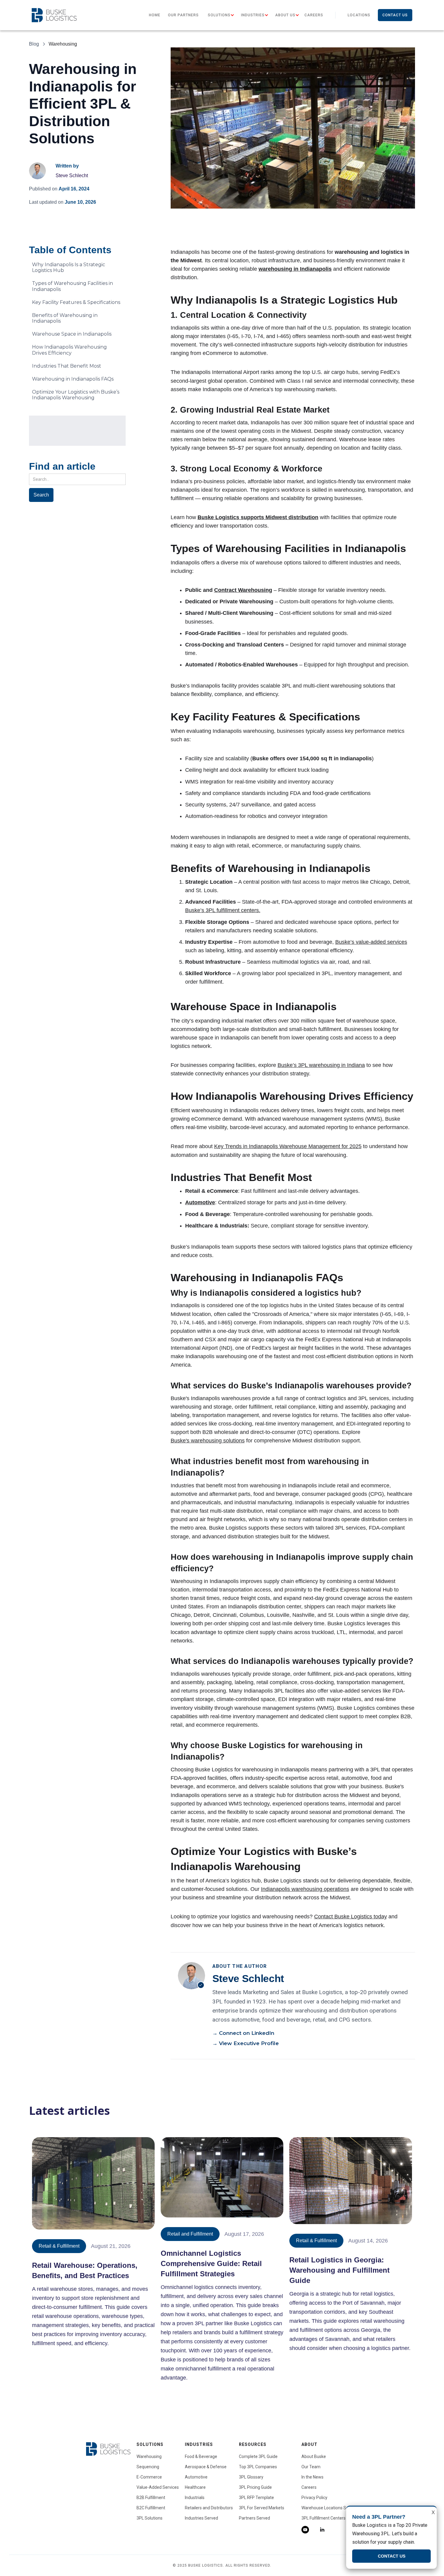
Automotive (196, 2477)
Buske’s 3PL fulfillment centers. (223, 910)
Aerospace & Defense (206, 2467)
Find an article (62, 466)
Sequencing (148, 2467)
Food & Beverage (201, 2456)
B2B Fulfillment (151, 2498)
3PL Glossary (251, 2477)
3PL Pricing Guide (255, 2487)
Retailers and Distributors (209, 2508)
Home (155, 15)
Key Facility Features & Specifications (76, 302)
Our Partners (183, 15)
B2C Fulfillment (151, 2508)
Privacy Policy (314, 2498)
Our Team (311, 2467)
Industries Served (201, 2518)
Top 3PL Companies (258, 2467)
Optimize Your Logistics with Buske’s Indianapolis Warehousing (76, 395)
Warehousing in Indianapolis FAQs (73, 379)
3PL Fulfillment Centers (323, 2518)
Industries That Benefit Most (67, 366)
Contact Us (395, 15)
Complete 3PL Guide (258, 2456)
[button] (219, 15)
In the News (312, 2477)
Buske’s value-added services (371, 942)
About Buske (314, 2456)
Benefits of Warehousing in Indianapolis (65, 318)
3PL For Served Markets (262, 2508)
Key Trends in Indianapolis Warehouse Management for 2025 (288, 1146)
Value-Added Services (158, 2487)
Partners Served (254, 2518)
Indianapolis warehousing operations (305, 1889)
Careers (314, 15)
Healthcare (195, 2487)
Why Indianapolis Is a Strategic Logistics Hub (69, 267)
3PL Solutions (150, 2518)
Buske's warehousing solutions (208, 1441)
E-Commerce (149, 2477)
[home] (54, 15)
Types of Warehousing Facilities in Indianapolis (72, 286)
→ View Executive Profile (246, 2043)
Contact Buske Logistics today (351, 1917)
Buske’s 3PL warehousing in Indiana (321, 1065)
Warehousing (149, 2456)
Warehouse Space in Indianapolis (72, 334)
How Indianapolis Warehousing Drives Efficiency (69, 350)
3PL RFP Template (256, 2498)
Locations (359, 15)
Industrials (195, 2498)
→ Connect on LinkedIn (243, 2033)
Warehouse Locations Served (329, 2508)
